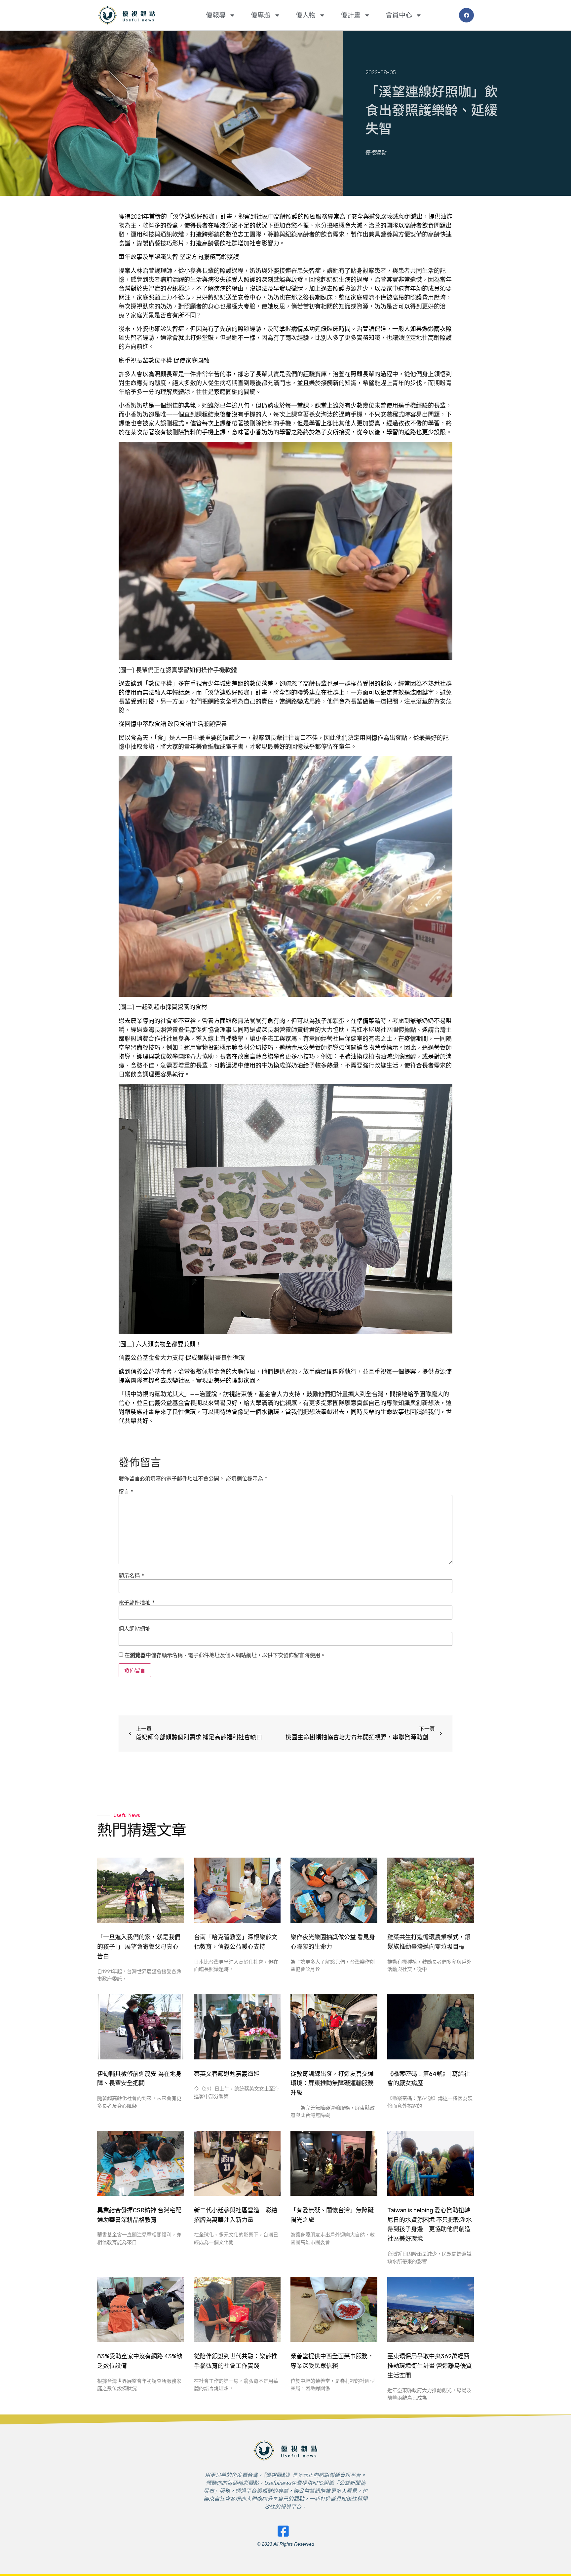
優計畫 (351, 15)
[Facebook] (466, 15)
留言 (126, 1492)
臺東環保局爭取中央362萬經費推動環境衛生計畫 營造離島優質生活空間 (430, 2366)
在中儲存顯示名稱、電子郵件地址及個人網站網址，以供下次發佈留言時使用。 (225, 1655)
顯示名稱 (131, 1576)
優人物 (306, 15)
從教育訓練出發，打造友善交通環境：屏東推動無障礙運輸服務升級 (332, 2084)
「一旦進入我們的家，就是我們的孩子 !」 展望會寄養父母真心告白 (139, 1947)
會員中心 (399, 15)
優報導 (216, 15)
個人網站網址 (134, 1629)
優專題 (261, 15)
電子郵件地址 (137, 1602)
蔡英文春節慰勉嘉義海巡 (227, 2074)
